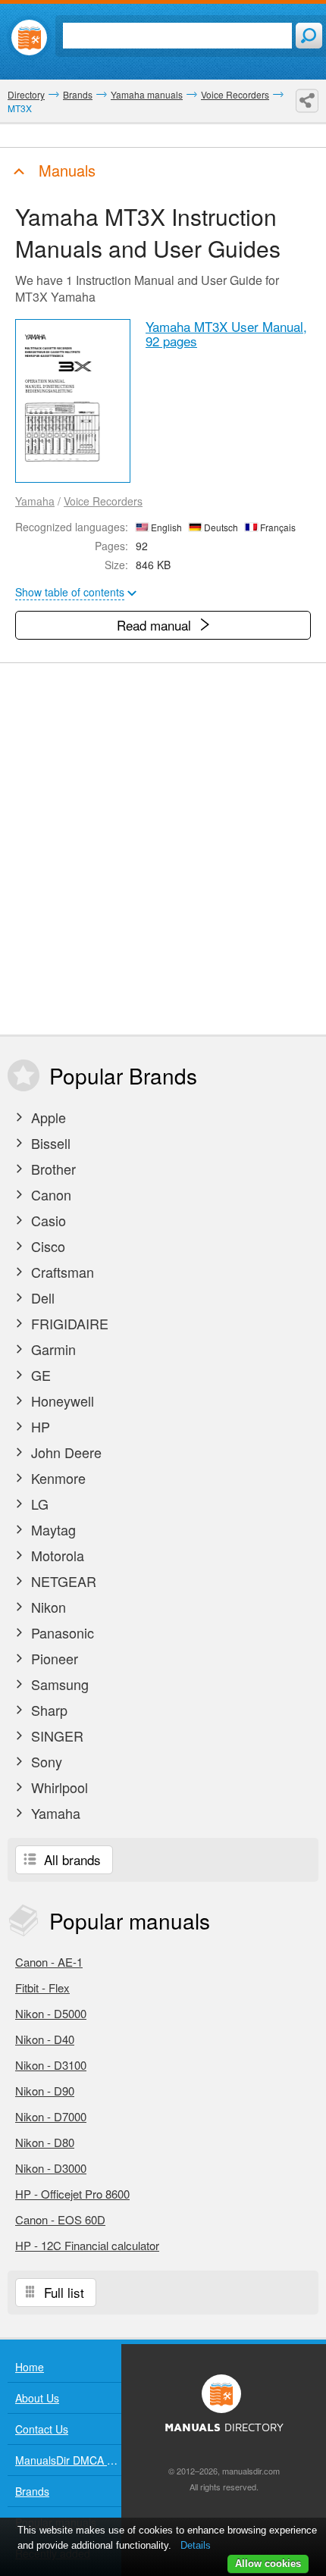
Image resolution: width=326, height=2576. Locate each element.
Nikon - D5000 (51, 2013)
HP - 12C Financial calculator (87, 2245)
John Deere (64, 1452)
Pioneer (53, 1658)
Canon (49, 1194)
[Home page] (29, 38)
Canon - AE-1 (49, 1962)
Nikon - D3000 (51, 2168)
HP (39, 1426)
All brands (71, 1859)
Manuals (65, 170)
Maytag (52, 1529)
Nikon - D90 (45, 2091)
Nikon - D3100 (51, 2065)
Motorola (56, 1555)
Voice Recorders (103, 501)
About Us (37, 2398)
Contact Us (42, 2429)
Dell (41, 1297)
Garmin (52, 1349)
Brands (32, 2491)
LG (38, 1504)
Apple (47, 1117)
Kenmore (56, 1478)
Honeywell (61, 1401)
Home (30, 2367)
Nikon (47, 1607)
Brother (52, 1169)
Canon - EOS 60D (60, 2219)
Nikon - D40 (45, 2039)
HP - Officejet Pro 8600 (72, 2194)
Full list (62, 2292)
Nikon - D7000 (51, 2116)
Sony (45, 1761)
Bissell (49, 1143)
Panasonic (61, 1632)
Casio (47, 1220)
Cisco (46, 1246)
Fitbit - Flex (42, 1988)
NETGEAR (62, 1581)
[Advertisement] (163, 849)
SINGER (55, 1736)
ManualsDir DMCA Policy (68, 2460)
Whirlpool (58, 1787)
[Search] (309, 36)
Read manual (156, 625)
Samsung (58, 1684)
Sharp (47, 1710)
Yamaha (35, 501)
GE (39, 1375)
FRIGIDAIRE (68, 1323)
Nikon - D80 (45, 2142)
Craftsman (61, 1272)
